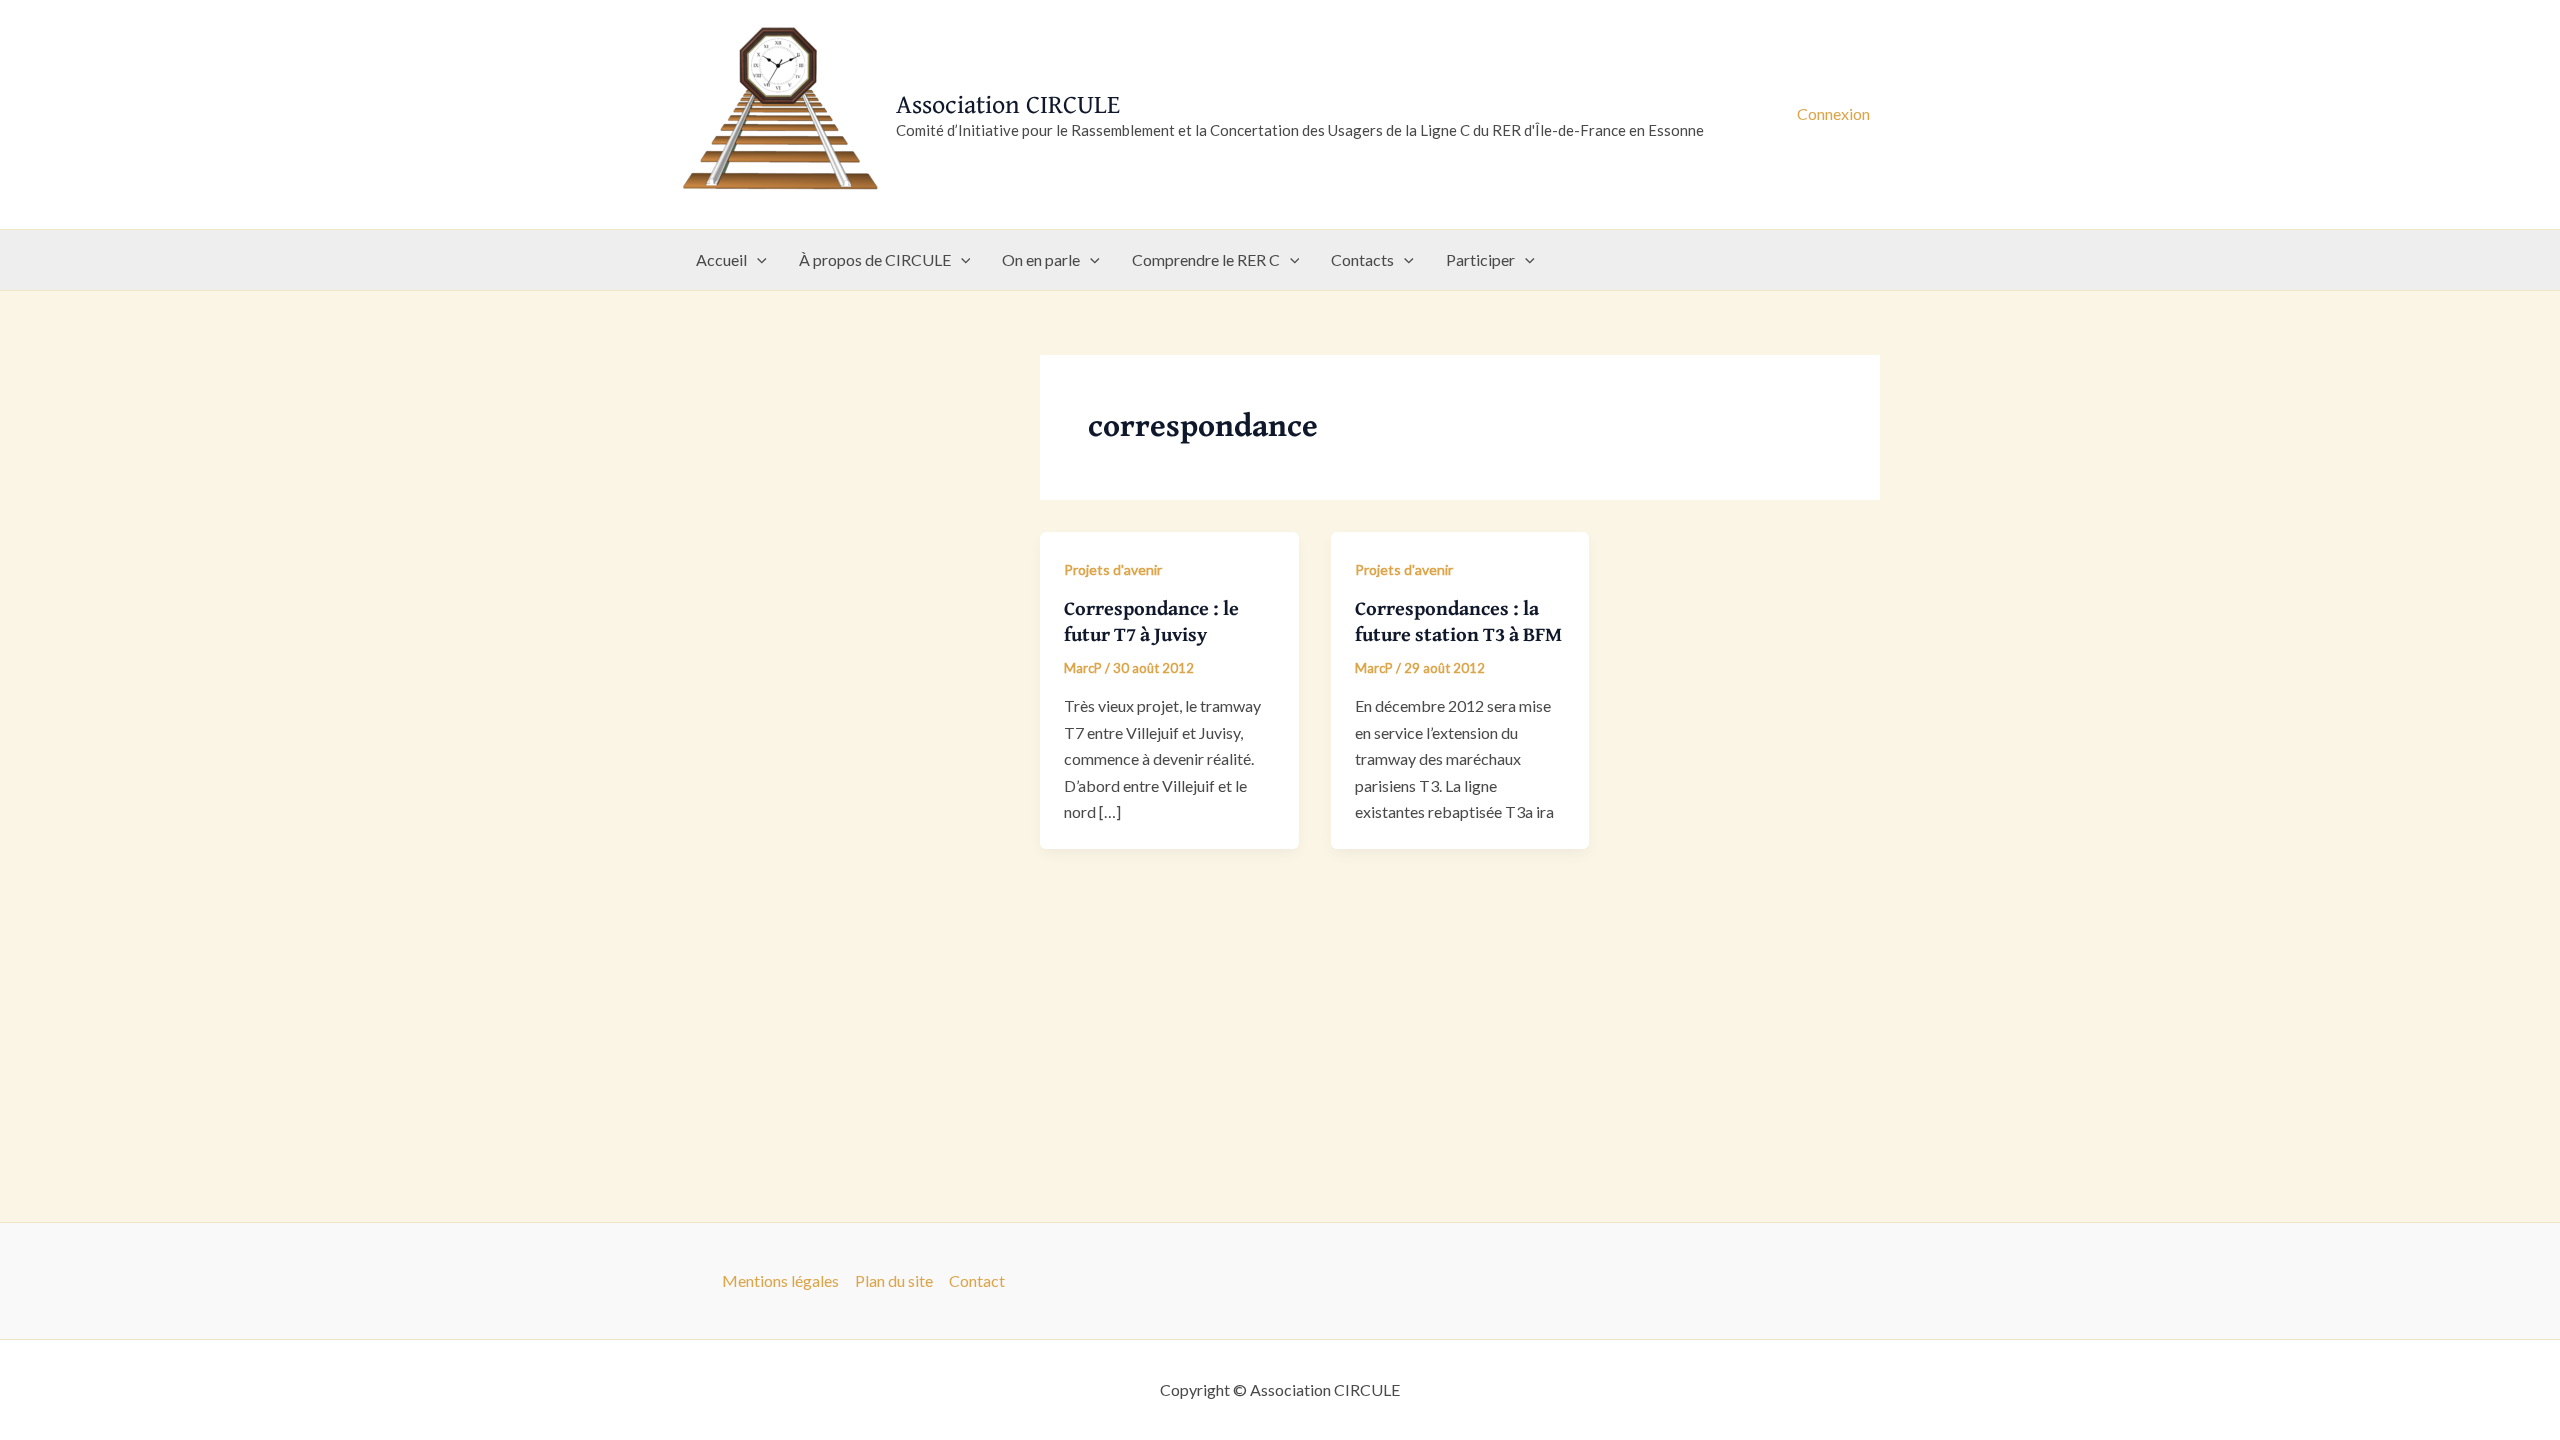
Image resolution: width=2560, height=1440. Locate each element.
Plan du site (894, 1280)
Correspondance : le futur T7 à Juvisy (1151, 620)
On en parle (1041, 259)
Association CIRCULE (1008, 103)
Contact (977, 1280)
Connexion (1833, 113)
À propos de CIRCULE (875, 259)
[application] (757, 260)
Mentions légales (780, 1280)
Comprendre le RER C (1206, 259)
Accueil (721, 259)
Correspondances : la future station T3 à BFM (1458, 620)
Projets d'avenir (1113, 569)
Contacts (1362, 259)
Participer (1480, 259)
